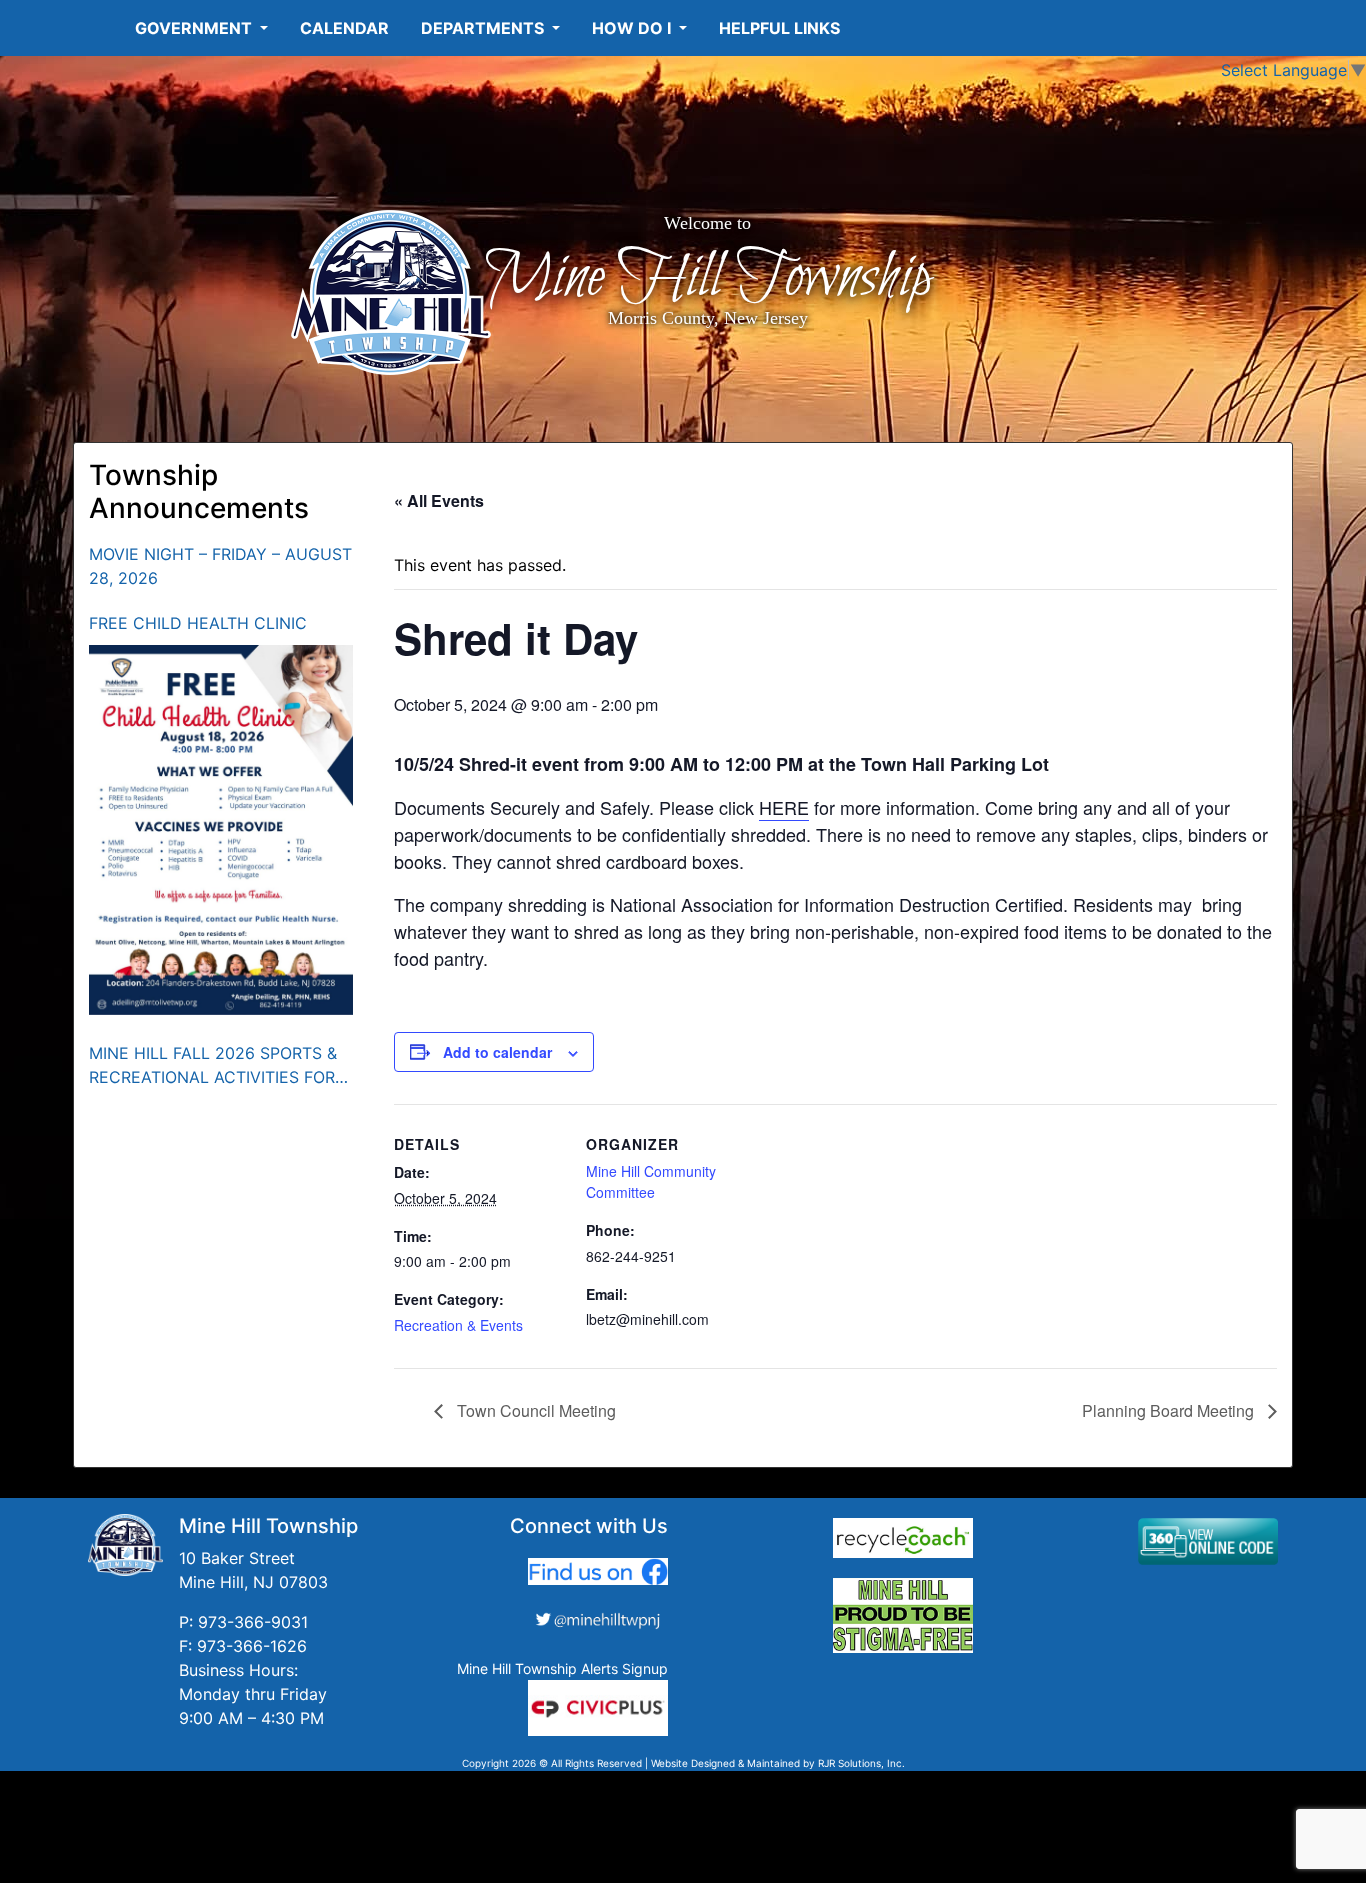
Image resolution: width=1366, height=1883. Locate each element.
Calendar (344, 28)
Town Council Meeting (534, 1410)
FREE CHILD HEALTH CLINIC (198, 623)
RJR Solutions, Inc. (861, 1763)
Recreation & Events (458, 1325)
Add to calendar (497, 1052)
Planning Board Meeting (1170, 1410)
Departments (484, 28)
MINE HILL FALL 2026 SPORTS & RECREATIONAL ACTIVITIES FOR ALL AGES (213, 1066)
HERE (784, 807)
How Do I (633, 28)
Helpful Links (779, 28)
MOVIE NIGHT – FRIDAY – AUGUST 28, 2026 (220, 566)
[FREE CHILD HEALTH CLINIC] (221, 830)
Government (195, 28)
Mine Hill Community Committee (651, 1181)
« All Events (439, 500)
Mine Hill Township (707, 278)
